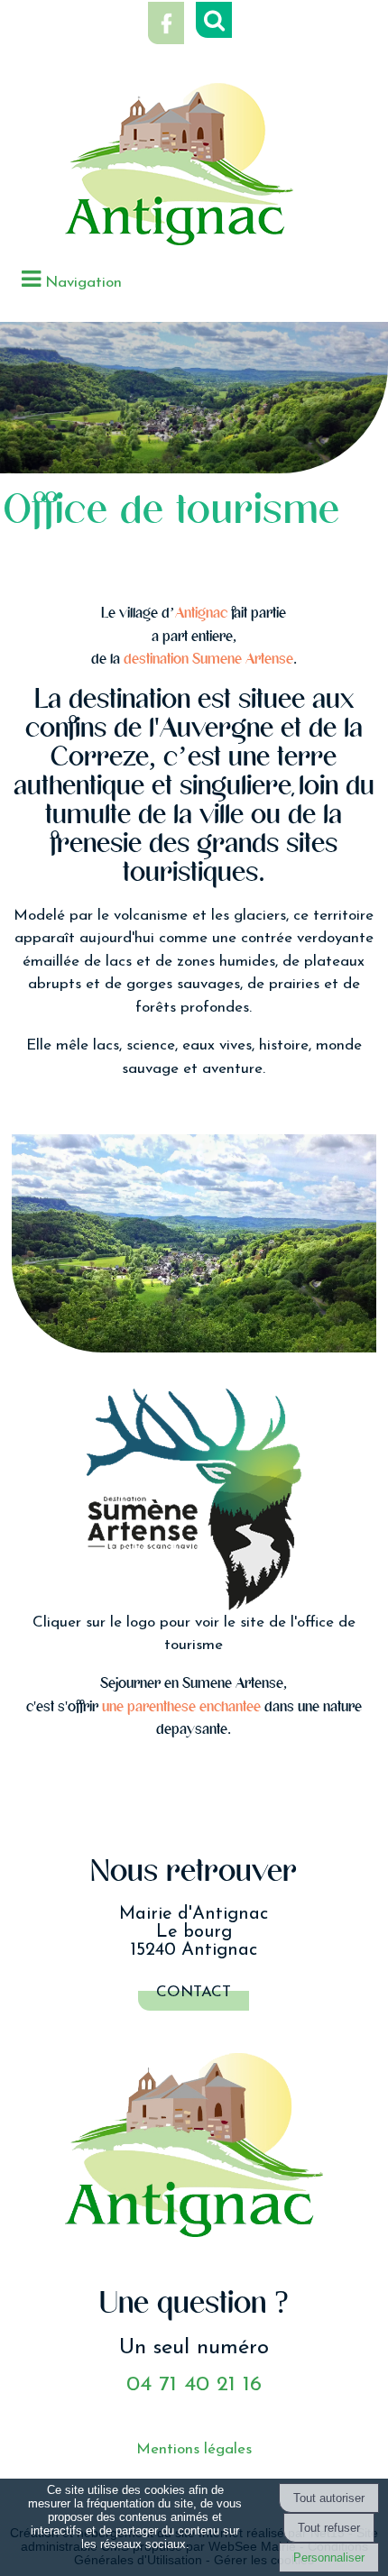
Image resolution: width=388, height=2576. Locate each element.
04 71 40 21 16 (194, 2385)
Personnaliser (329, 2558)
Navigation (83, 283)
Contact (194, 1992)
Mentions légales (194, 2449)
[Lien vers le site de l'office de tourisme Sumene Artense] (194, 1499)
